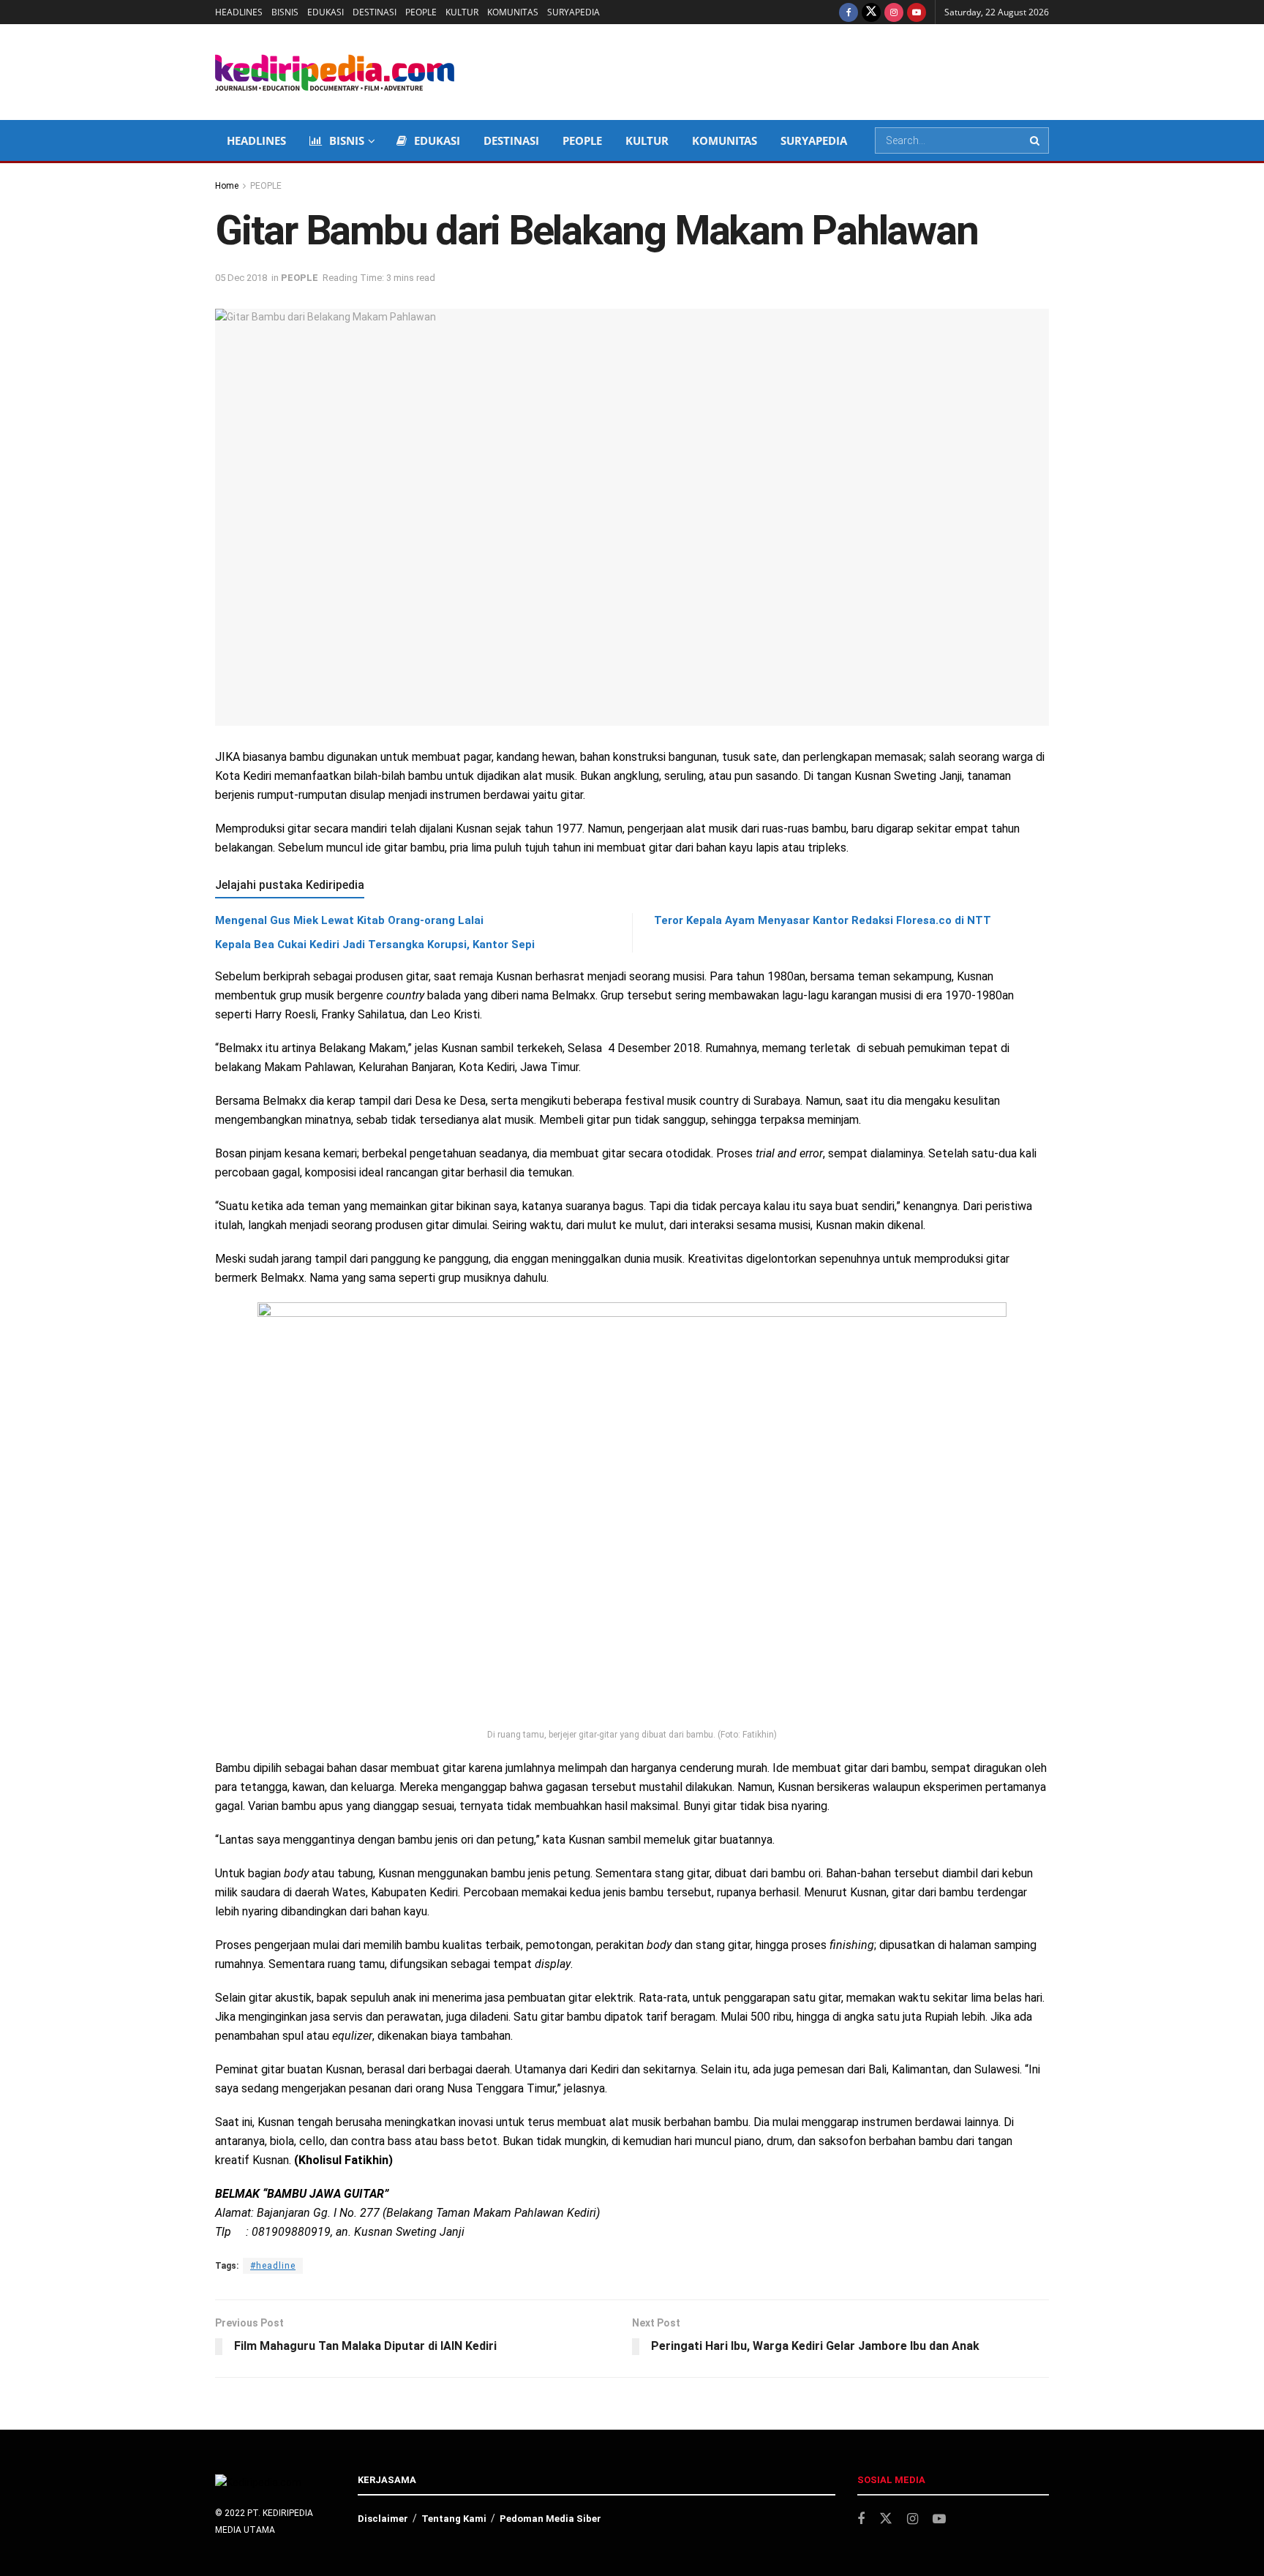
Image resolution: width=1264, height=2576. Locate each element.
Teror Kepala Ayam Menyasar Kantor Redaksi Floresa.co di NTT (823, 920)
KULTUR (462, 12)
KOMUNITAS (513, 12)
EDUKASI (326, 12)
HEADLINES (239, 12)
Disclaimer (383, 2519)
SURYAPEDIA (573, 12)
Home (227, 186)
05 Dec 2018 (241, 278)
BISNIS (285, 12)
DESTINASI (375, 12)
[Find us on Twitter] (871, 12)
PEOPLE (421, 12)
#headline (273, 2266)
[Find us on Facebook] (849, 12)
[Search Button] (1036, 140)
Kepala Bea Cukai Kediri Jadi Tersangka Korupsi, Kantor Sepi (375, 945)
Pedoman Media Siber (550, 2519)
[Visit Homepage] (335, 72)
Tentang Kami (454, 2519)
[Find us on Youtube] (917, 12)
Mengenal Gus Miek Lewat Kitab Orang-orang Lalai (349, 920)
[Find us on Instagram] (894, 12)
